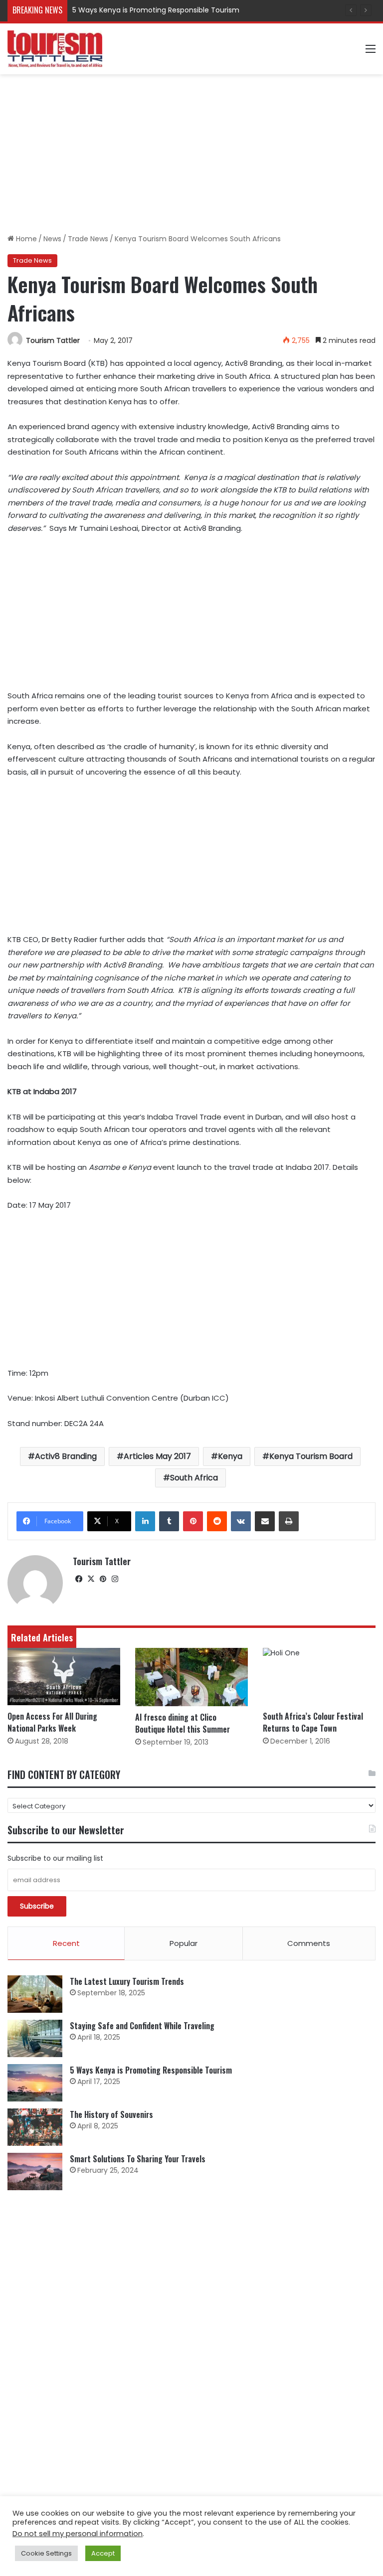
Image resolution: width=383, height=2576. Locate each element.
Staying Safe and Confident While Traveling (142, 2026)
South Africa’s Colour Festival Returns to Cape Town (313, 1722)
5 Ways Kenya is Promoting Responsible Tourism (156, 10)
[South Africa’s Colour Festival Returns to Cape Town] (319, 1677)
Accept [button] (103, 2553)
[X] (91, 1579)
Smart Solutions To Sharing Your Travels (138, 2159)
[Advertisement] (191, 154)
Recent (66, 1943)
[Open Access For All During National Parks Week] (64, 1677)
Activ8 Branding (66, 1456)
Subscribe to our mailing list (55, 1858)
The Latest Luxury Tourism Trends (127, 1981)
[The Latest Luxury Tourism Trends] (35, 1994)
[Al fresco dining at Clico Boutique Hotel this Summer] (191, 1677)
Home (25, 239)
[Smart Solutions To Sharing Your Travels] (35, 2172)
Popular (184, 1943)
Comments (309, 1943)
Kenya (230, 1456)
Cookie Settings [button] (46, 2553)
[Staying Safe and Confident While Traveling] (35, 2038)
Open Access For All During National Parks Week (52, 1722)
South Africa (194, 1478)
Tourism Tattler (53, 340)
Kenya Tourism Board (311, 1456)
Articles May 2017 (157, 1456)
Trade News (88, 239)
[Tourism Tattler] (55, 49)
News (52, 239)
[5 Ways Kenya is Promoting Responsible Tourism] (35, 2083)
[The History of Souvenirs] (35, 2127)
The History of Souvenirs (111, 2114)
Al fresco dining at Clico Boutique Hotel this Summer (183, 1723)
